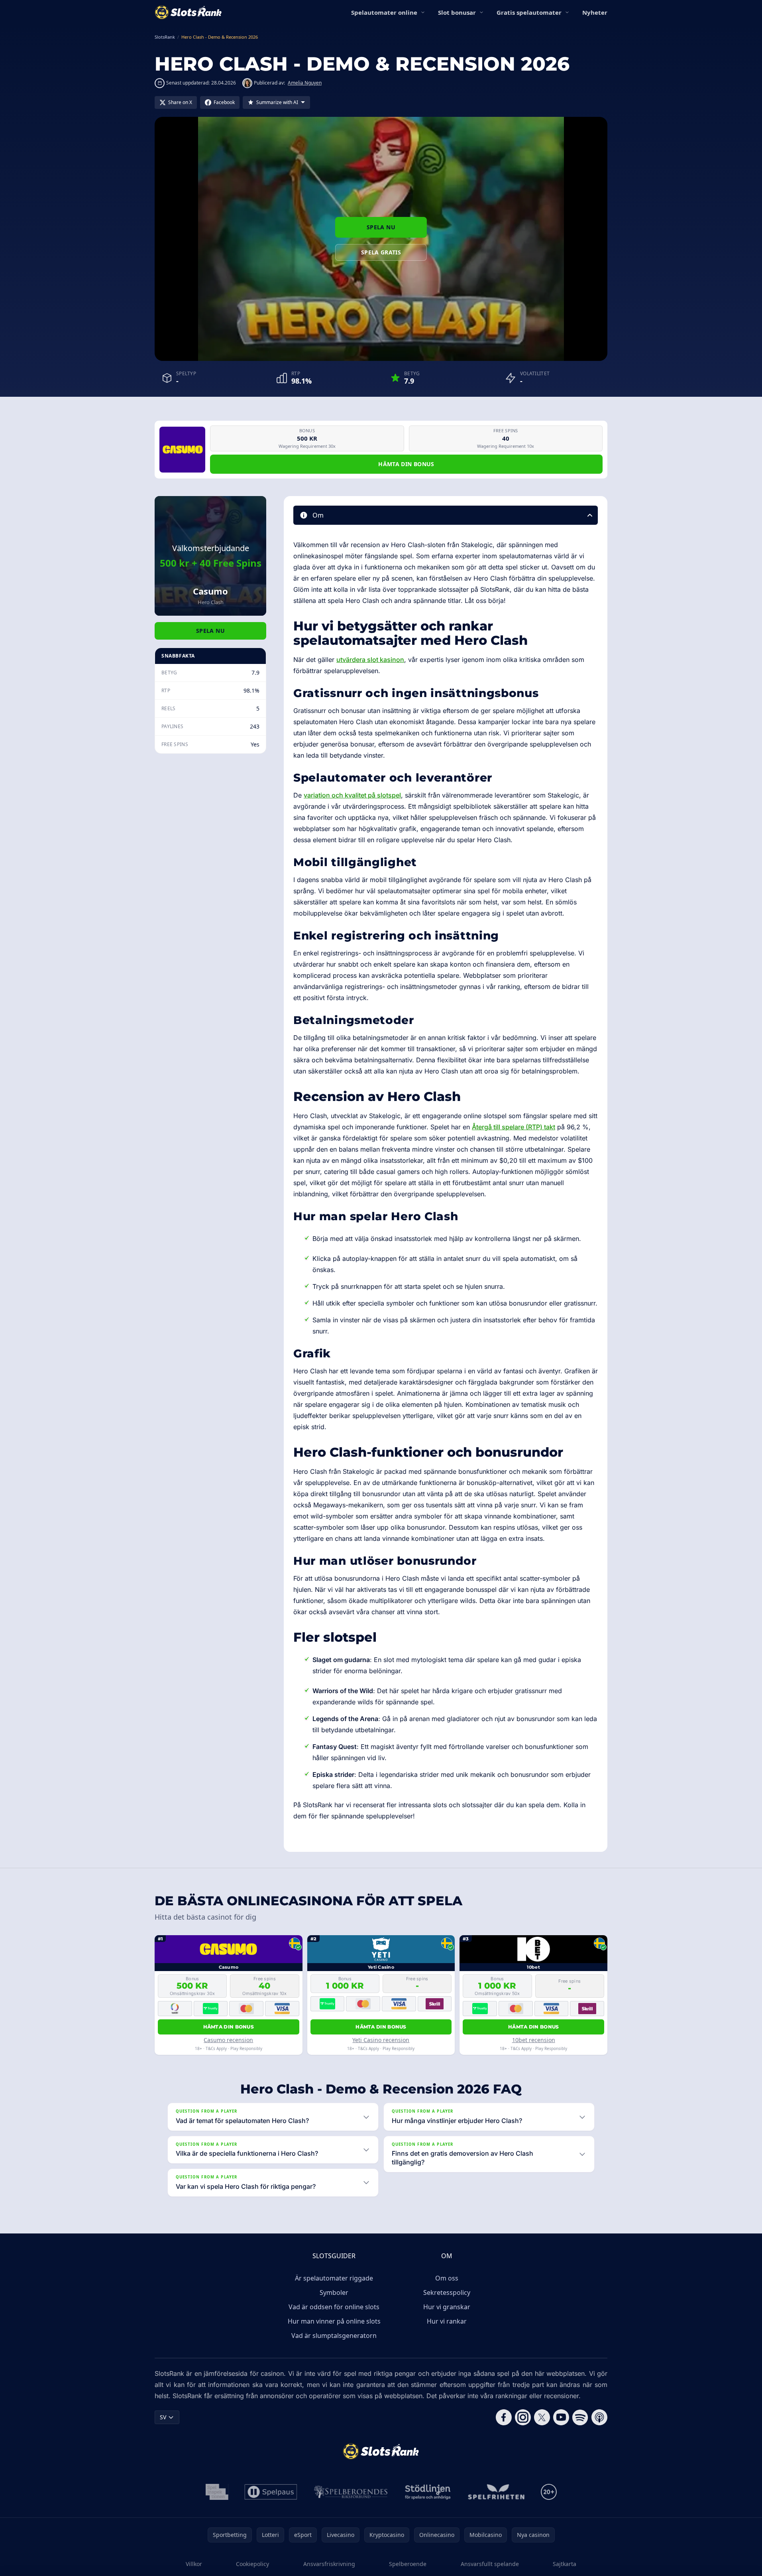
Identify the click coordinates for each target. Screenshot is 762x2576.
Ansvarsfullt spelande (490, 2564)
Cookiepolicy (252, 2564)
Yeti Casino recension (381, 2040)
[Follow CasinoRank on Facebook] (504, 2417)
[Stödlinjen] (428, 2492)
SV (163, 2417)
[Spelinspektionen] (217, 2492)
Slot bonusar (457, 12)
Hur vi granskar (447, 2307)
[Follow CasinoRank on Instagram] (523, 2417)
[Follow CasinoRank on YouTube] (561, 2417)
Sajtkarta (565, 2564)
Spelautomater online (384, 12)
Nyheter (595, 12)
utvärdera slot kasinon (370, 660)
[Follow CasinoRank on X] (542, 2417)
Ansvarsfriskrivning (329, 2564)
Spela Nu (381, 227)
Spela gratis (381, 252)
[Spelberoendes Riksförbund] (351, 2492)
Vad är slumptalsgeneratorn (334, 2336)
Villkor (194, 2564)
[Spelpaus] (271, 2492)
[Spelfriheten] (496, 2492)
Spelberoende (408, 2564)
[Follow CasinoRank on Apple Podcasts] (599, 2417)
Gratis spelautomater (529, 12)
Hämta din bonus (406, 464)
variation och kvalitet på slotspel (352, 795)
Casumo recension (228, 2040)
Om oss (447, 2278)
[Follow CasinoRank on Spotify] (580, 2417)
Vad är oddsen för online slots (334, 2307)
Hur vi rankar (447, 2321)
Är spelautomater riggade (334, 2278)
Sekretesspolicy (447, 2292)
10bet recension (534, 2040)
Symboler (334, 2292)
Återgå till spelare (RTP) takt (514, 1127)
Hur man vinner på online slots (334, 2321)
